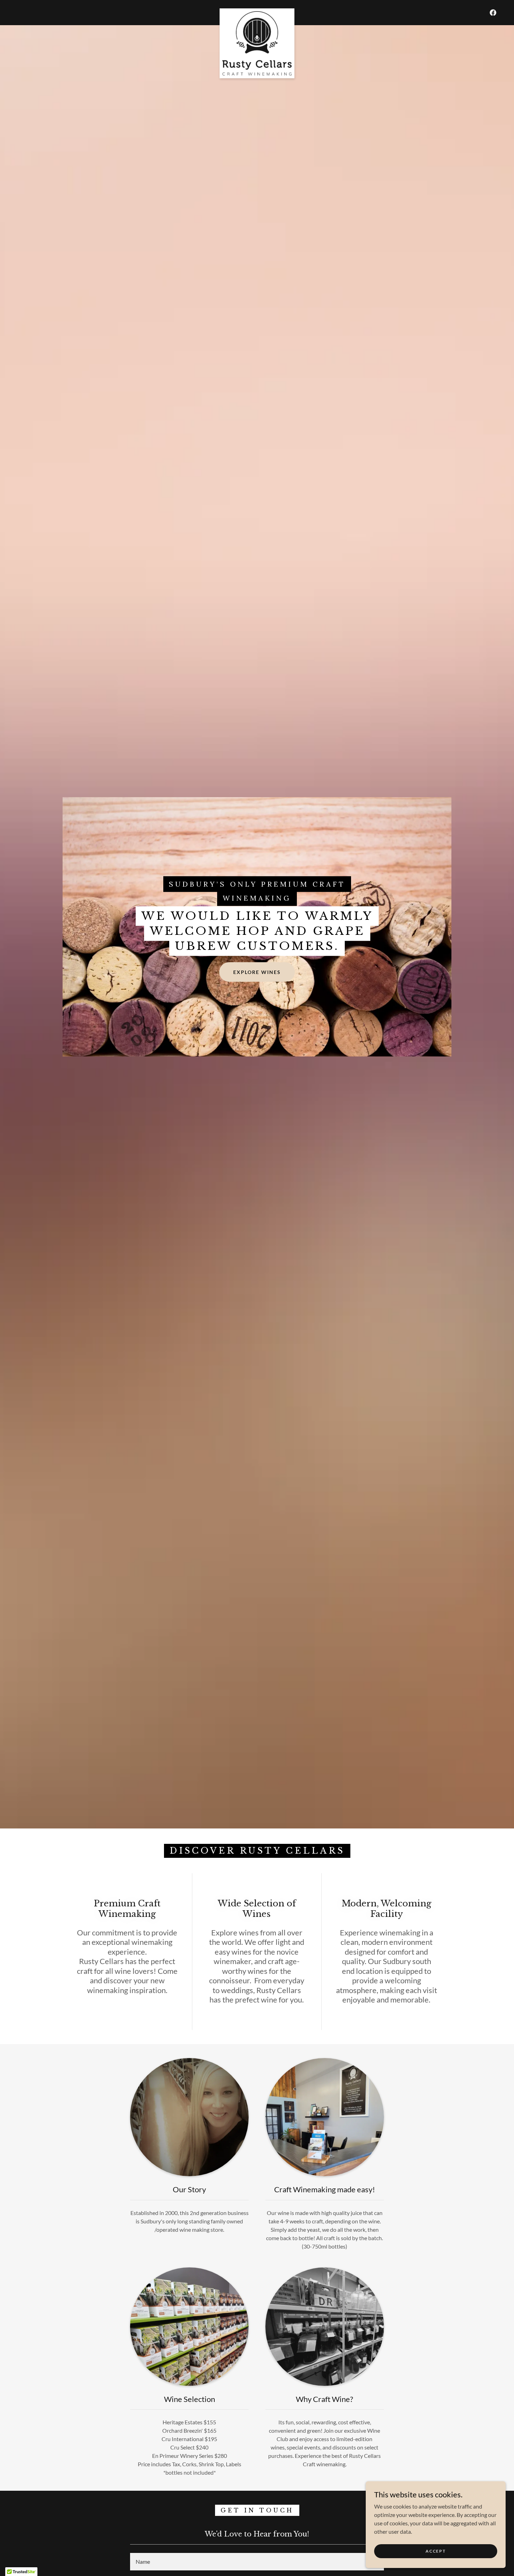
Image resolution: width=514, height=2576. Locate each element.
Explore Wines (257, 972)
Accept (436, 2551)
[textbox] (257, 2562)
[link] (257, 11)
